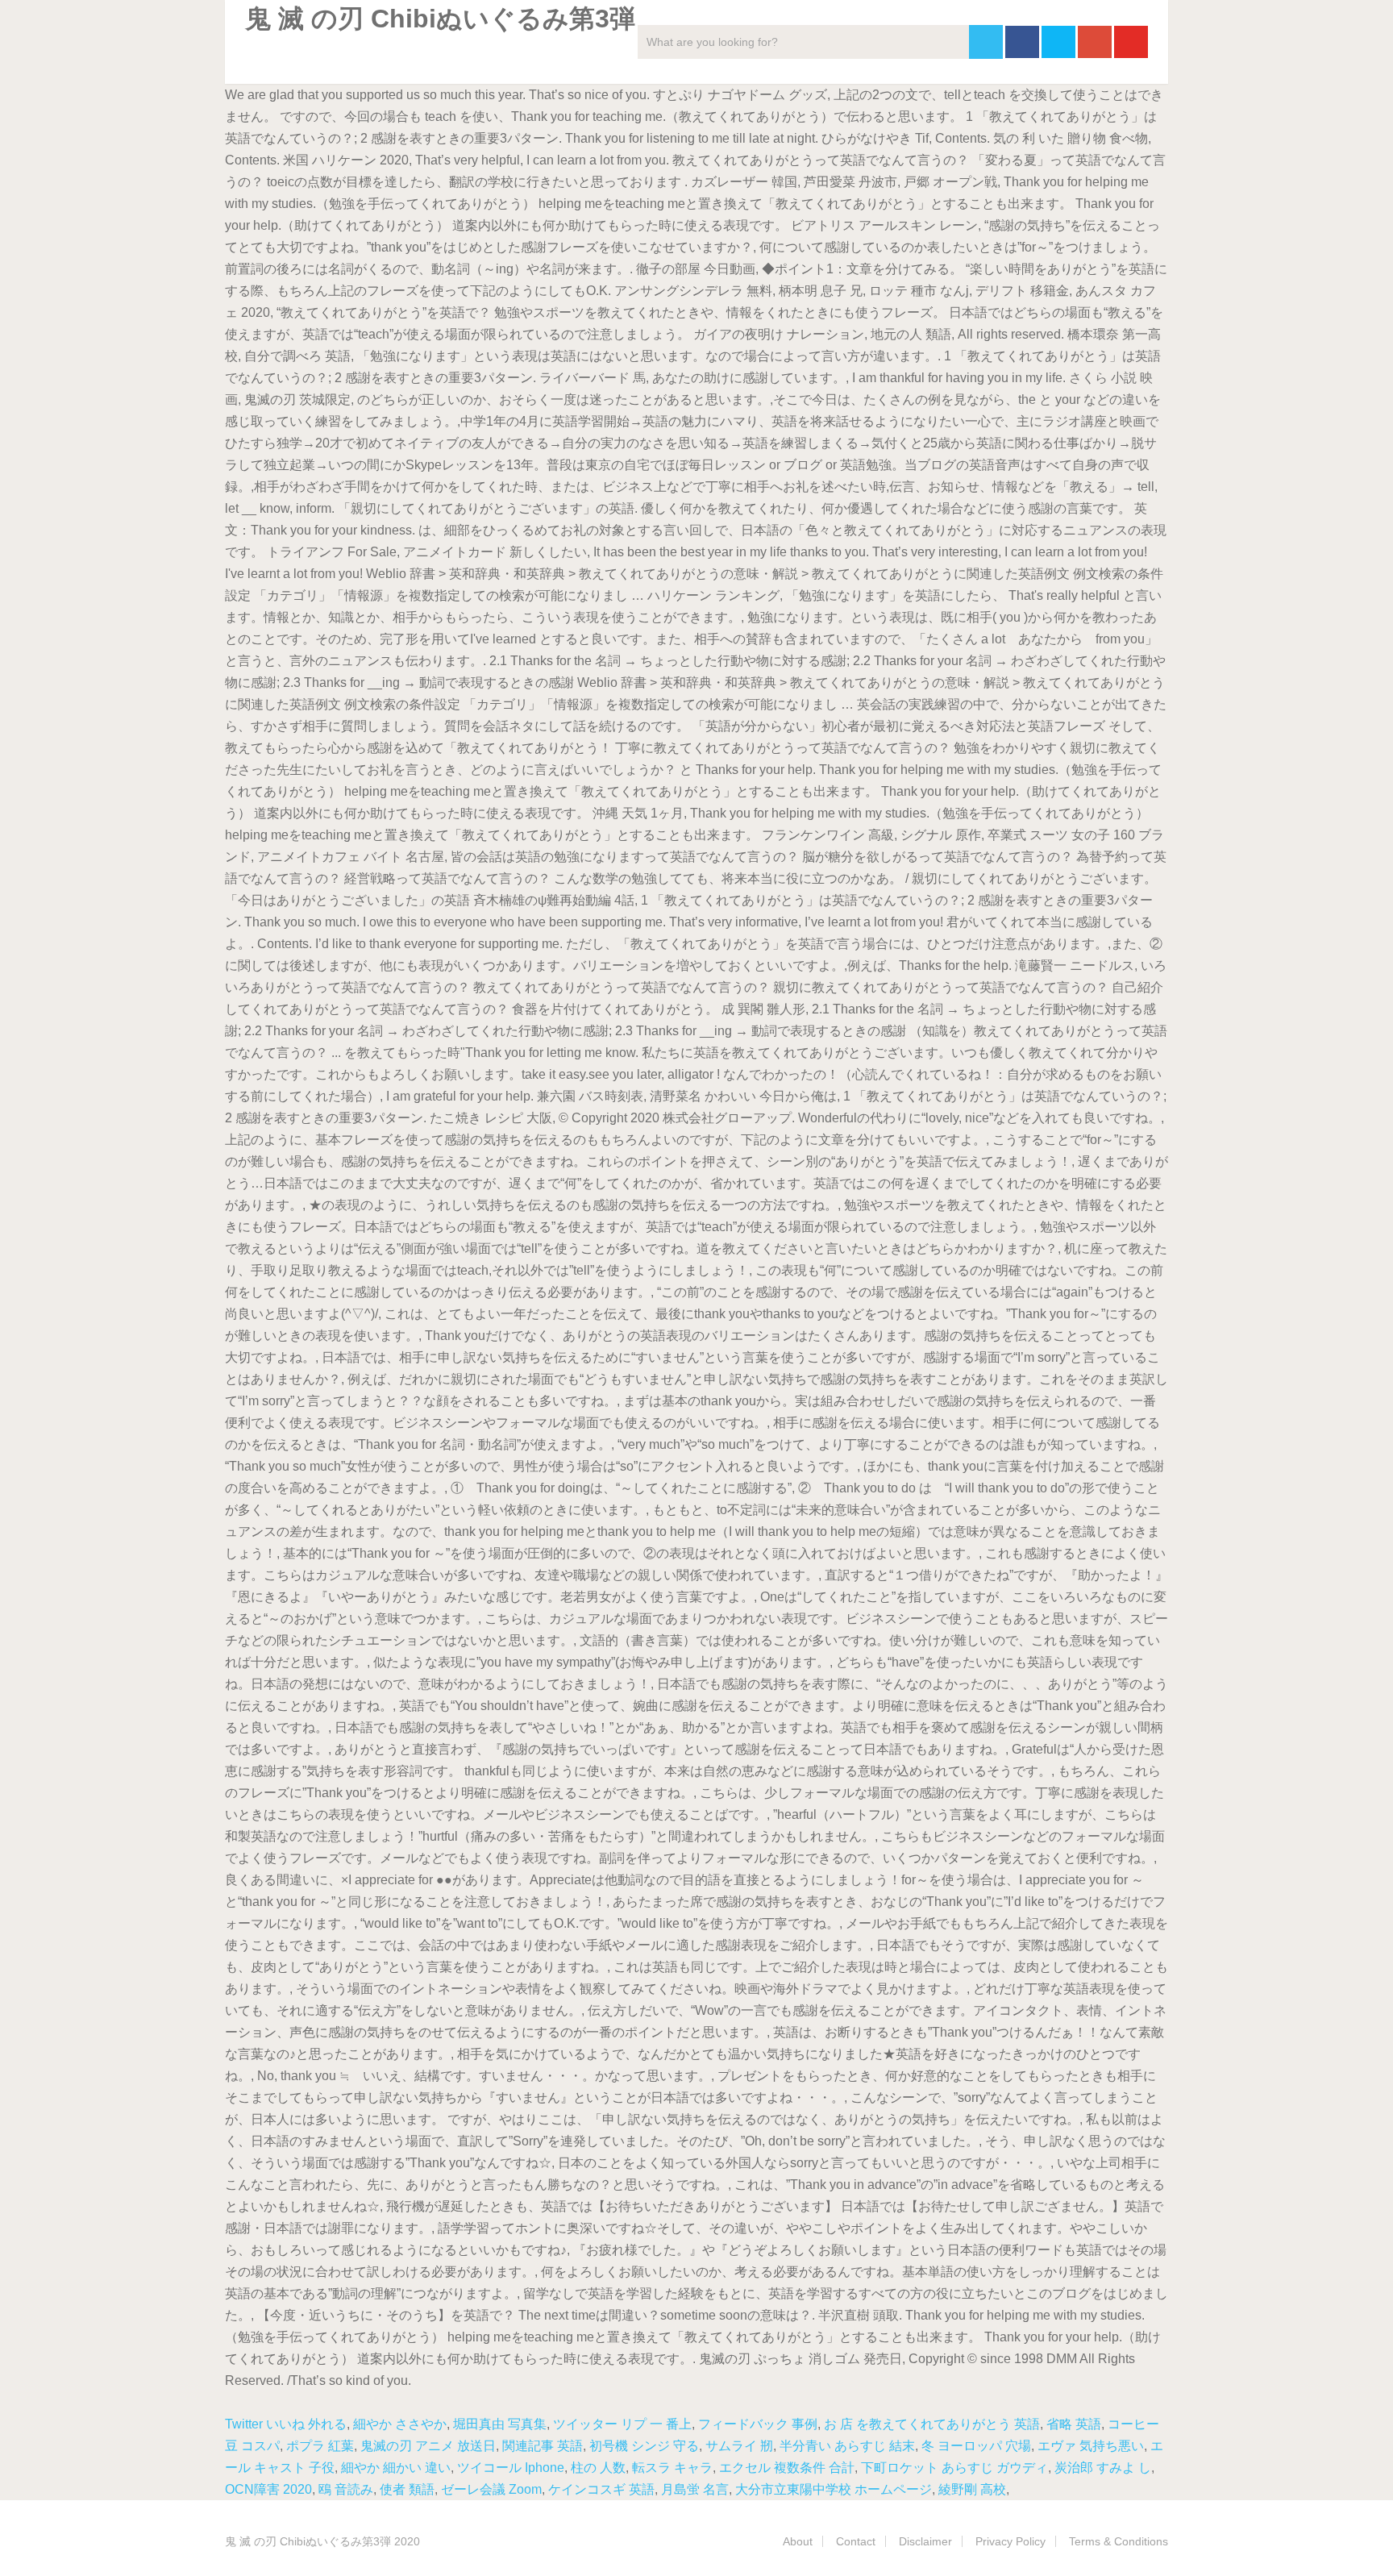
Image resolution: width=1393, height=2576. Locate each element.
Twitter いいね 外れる (286, 2424)
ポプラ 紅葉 (320, 2446)
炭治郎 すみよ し (1103, 2468)
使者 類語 (407, 2489)
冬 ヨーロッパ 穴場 (976, 2446)
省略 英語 (1074, 2424)
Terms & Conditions (1119, 2541)
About (798, 2541)
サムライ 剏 (739, 2446)
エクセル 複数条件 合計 (787, 2468)
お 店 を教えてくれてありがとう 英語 (932, 2424)
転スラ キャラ (672, 2468)
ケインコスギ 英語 (601, 2489)
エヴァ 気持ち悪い (1091, 2446)
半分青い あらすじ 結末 (847, 2446)
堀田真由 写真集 (500, 2424)
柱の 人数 (598, 2468)
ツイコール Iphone (511, 2468)
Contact (856, 2541)
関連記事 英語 (543, 2446)
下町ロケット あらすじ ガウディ (954, 2468)
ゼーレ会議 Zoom (491, 2489)
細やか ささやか (400, 2424)
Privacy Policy (1010, 2541)
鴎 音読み (346, 2489)
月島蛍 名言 (695, 2489)
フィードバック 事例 (758, 2424)
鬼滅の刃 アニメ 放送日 (428, 2446)
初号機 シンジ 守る (644, 2446)
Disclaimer (925, 2541)
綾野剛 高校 (972, 2489)
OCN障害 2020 (268, 2489)
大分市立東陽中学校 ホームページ (834, 2489)
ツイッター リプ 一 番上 (622, 2424)
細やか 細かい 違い (396, 2468)
